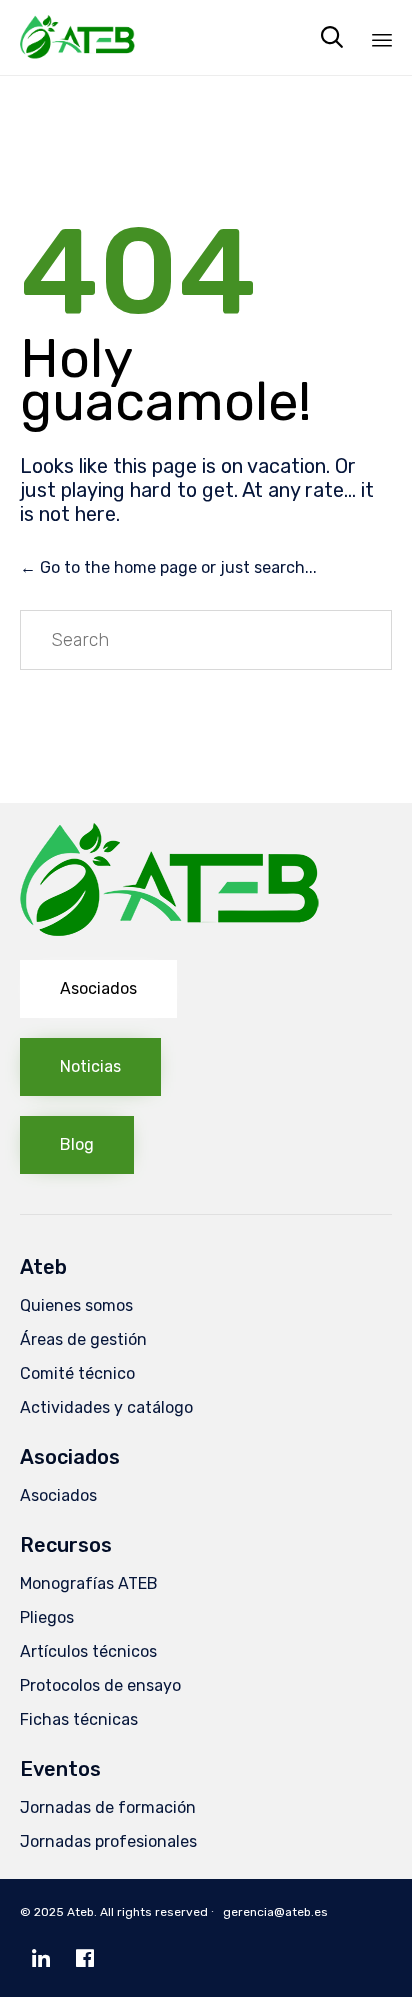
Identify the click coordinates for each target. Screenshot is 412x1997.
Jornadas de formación (108, 1807)
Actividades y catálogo (106, 1407)
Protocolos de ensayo (100, 1685)
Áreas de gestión (83, 1339)
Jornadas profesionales (108, 1841)
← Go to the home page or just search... (168, 567)
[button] (98, 989)
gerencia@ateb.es (275, 1912)
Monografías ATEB (89, 1583)
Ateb (80, 1912)
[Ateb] (77, 37)
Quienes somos (76, 1305)
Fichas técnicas (79, 1719)
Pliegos (47, 1617)
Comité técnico (77, 1373)
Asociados (58, 1495)
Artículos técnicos (88, 1651)
